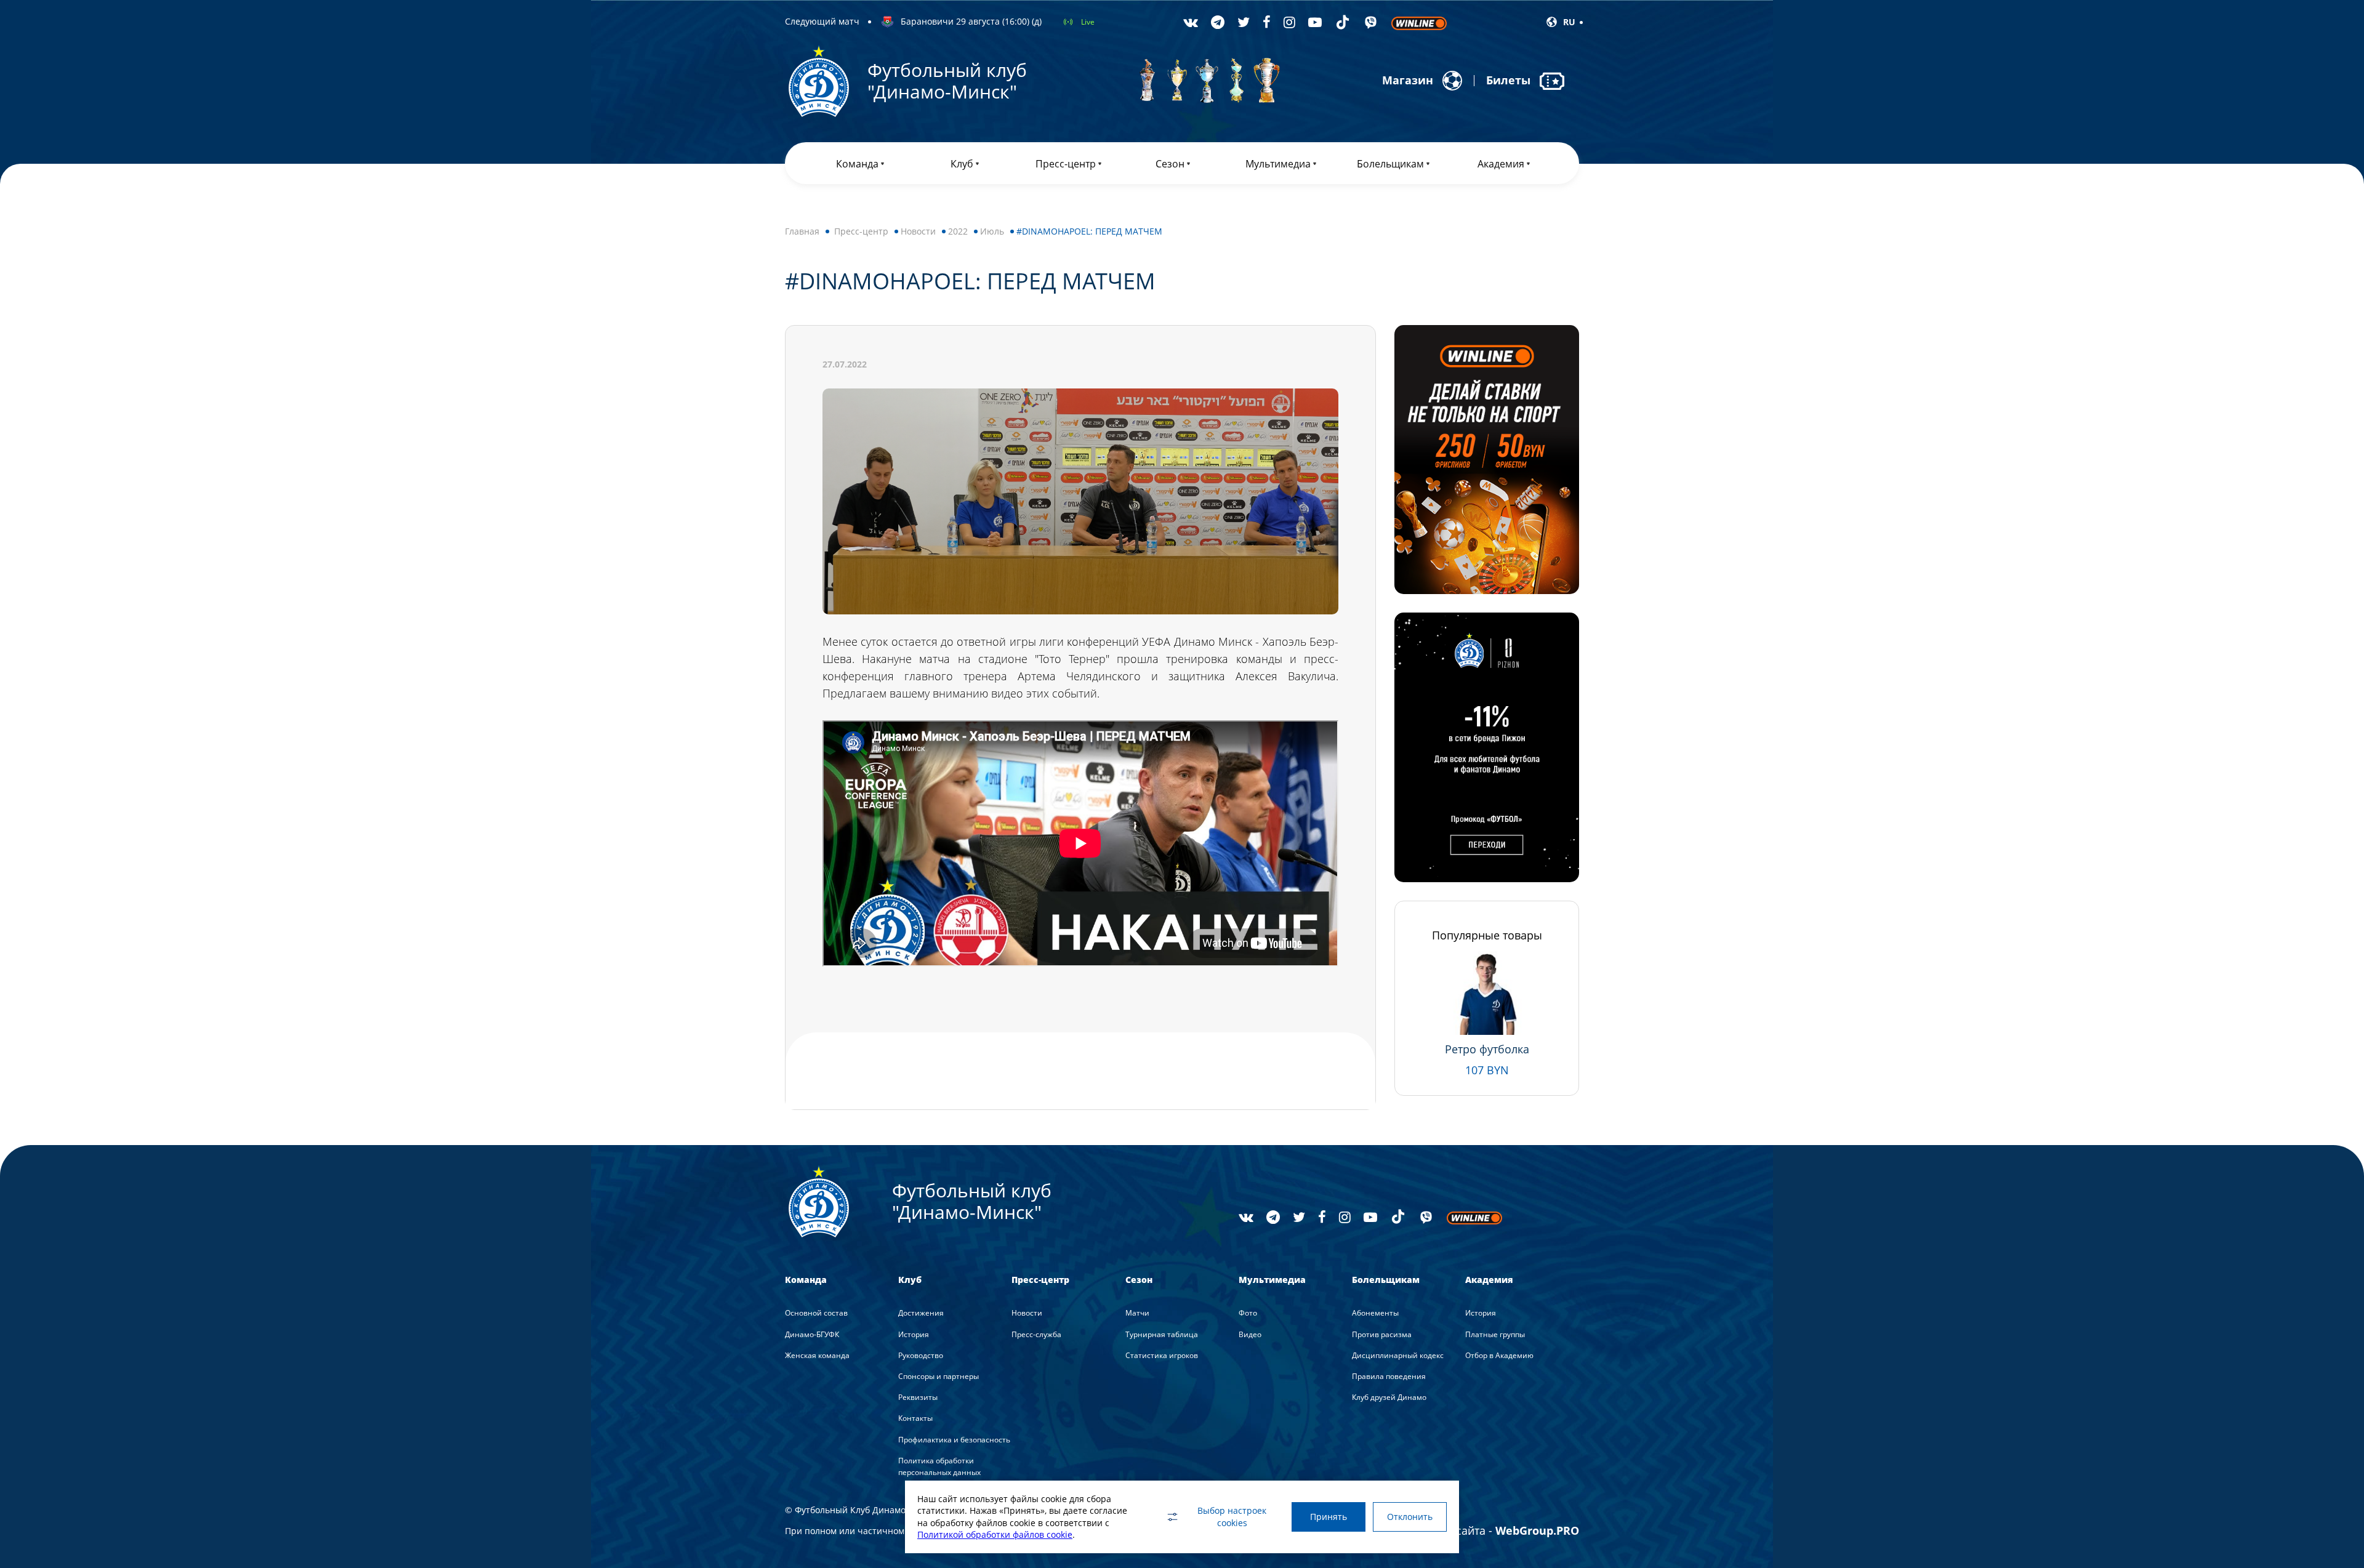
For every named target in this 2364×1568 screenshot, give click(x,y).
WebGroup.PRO (1537, 1530)
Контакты (915, 1418)
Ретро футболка (1487, 1049)
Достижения (921, 1313)
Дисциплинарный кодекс (1398, 1355)
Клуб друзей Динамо (1389, 1397)
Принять (1329, 1517)
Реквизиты (918, 1397)
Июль (992, 231)
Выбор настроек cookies (1232, 1517)
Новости (918, 231)
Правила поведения (1389, 1376)
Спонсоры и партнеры (939, 1376)
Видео (1250, 1334)
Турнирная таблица (1162, 1334)
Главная (802, 231)
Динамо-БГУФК (812, 1334)
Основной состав (816, 1313)
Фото (1248, 1313)
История (914, 1334)
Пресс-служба (1036, 1334)
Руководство (921, 1355)
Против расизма (1382, 1334)
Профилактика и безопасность (954, 1440)
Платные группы (1495, 1334)
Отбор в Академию (1499, 1355)
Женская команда (817, 1355)
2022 (958, 231)
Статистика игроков (1162, 1355)
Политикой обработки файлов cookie (995, 1534)
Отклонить (1410, 1517)
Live (1088, 22)
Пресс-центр (861, 231)
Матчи (1137, 1313)
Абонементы (1375, 1313)
